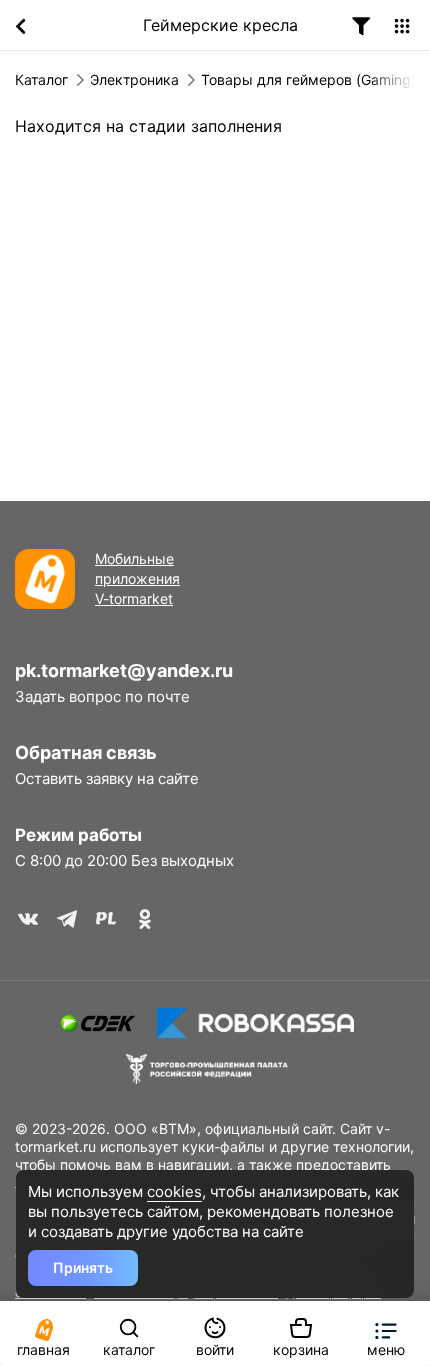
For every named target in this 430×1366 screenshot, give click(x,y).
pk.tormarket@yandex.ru (124, 670)
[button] (386, 1333)
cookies (174, 1191)
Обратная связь (86, 752)
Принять (83, 1267)
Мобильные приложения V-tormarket (137, 578)
